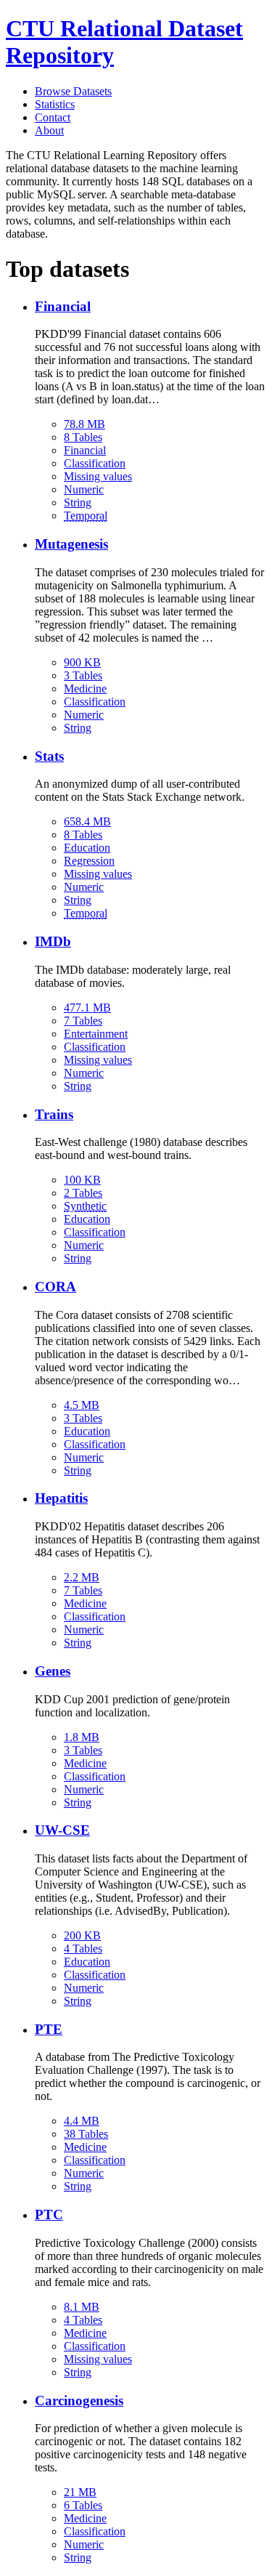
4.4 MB (82, 2121)
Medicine (85, 689)
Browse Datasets (73, 91)
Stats (49, 756)
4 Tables (83, 1949)
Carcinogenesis (79, 2401)
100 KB (82, 1180)
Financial (63, 306)
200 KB (82, 1935)
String (78, 502)
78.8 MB (85, 424)
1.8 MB (82, 1737)
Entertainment (96, 1034)
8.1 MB (82, 2307)
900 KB (82, 662)
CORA (55, 1287)
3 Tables (83, 675)
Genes (53, 1671)
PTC (49, 2214)
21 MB (80, 2492)
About (49, 130)
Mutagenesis (71, 544)
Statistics (55, 104)
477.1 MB (87, 1008)
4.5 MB (82, 1405)
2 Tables (83, 1193)
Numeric (84, 489)
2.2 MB (82, 1577)
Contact (53, 117)
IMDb (53, 941)
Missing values (98, 476)
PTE (49, 2029)
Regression (89, 861)
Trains (54, 1114)
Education (87, 848)
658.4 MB (87, 821)
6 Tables (83, 2505)
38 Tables (86, 2134)
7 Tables (83, 1021)
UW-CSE (62, 1830)
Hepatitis (61, 1498)
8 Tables (83, 437)
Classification (95, 463)
